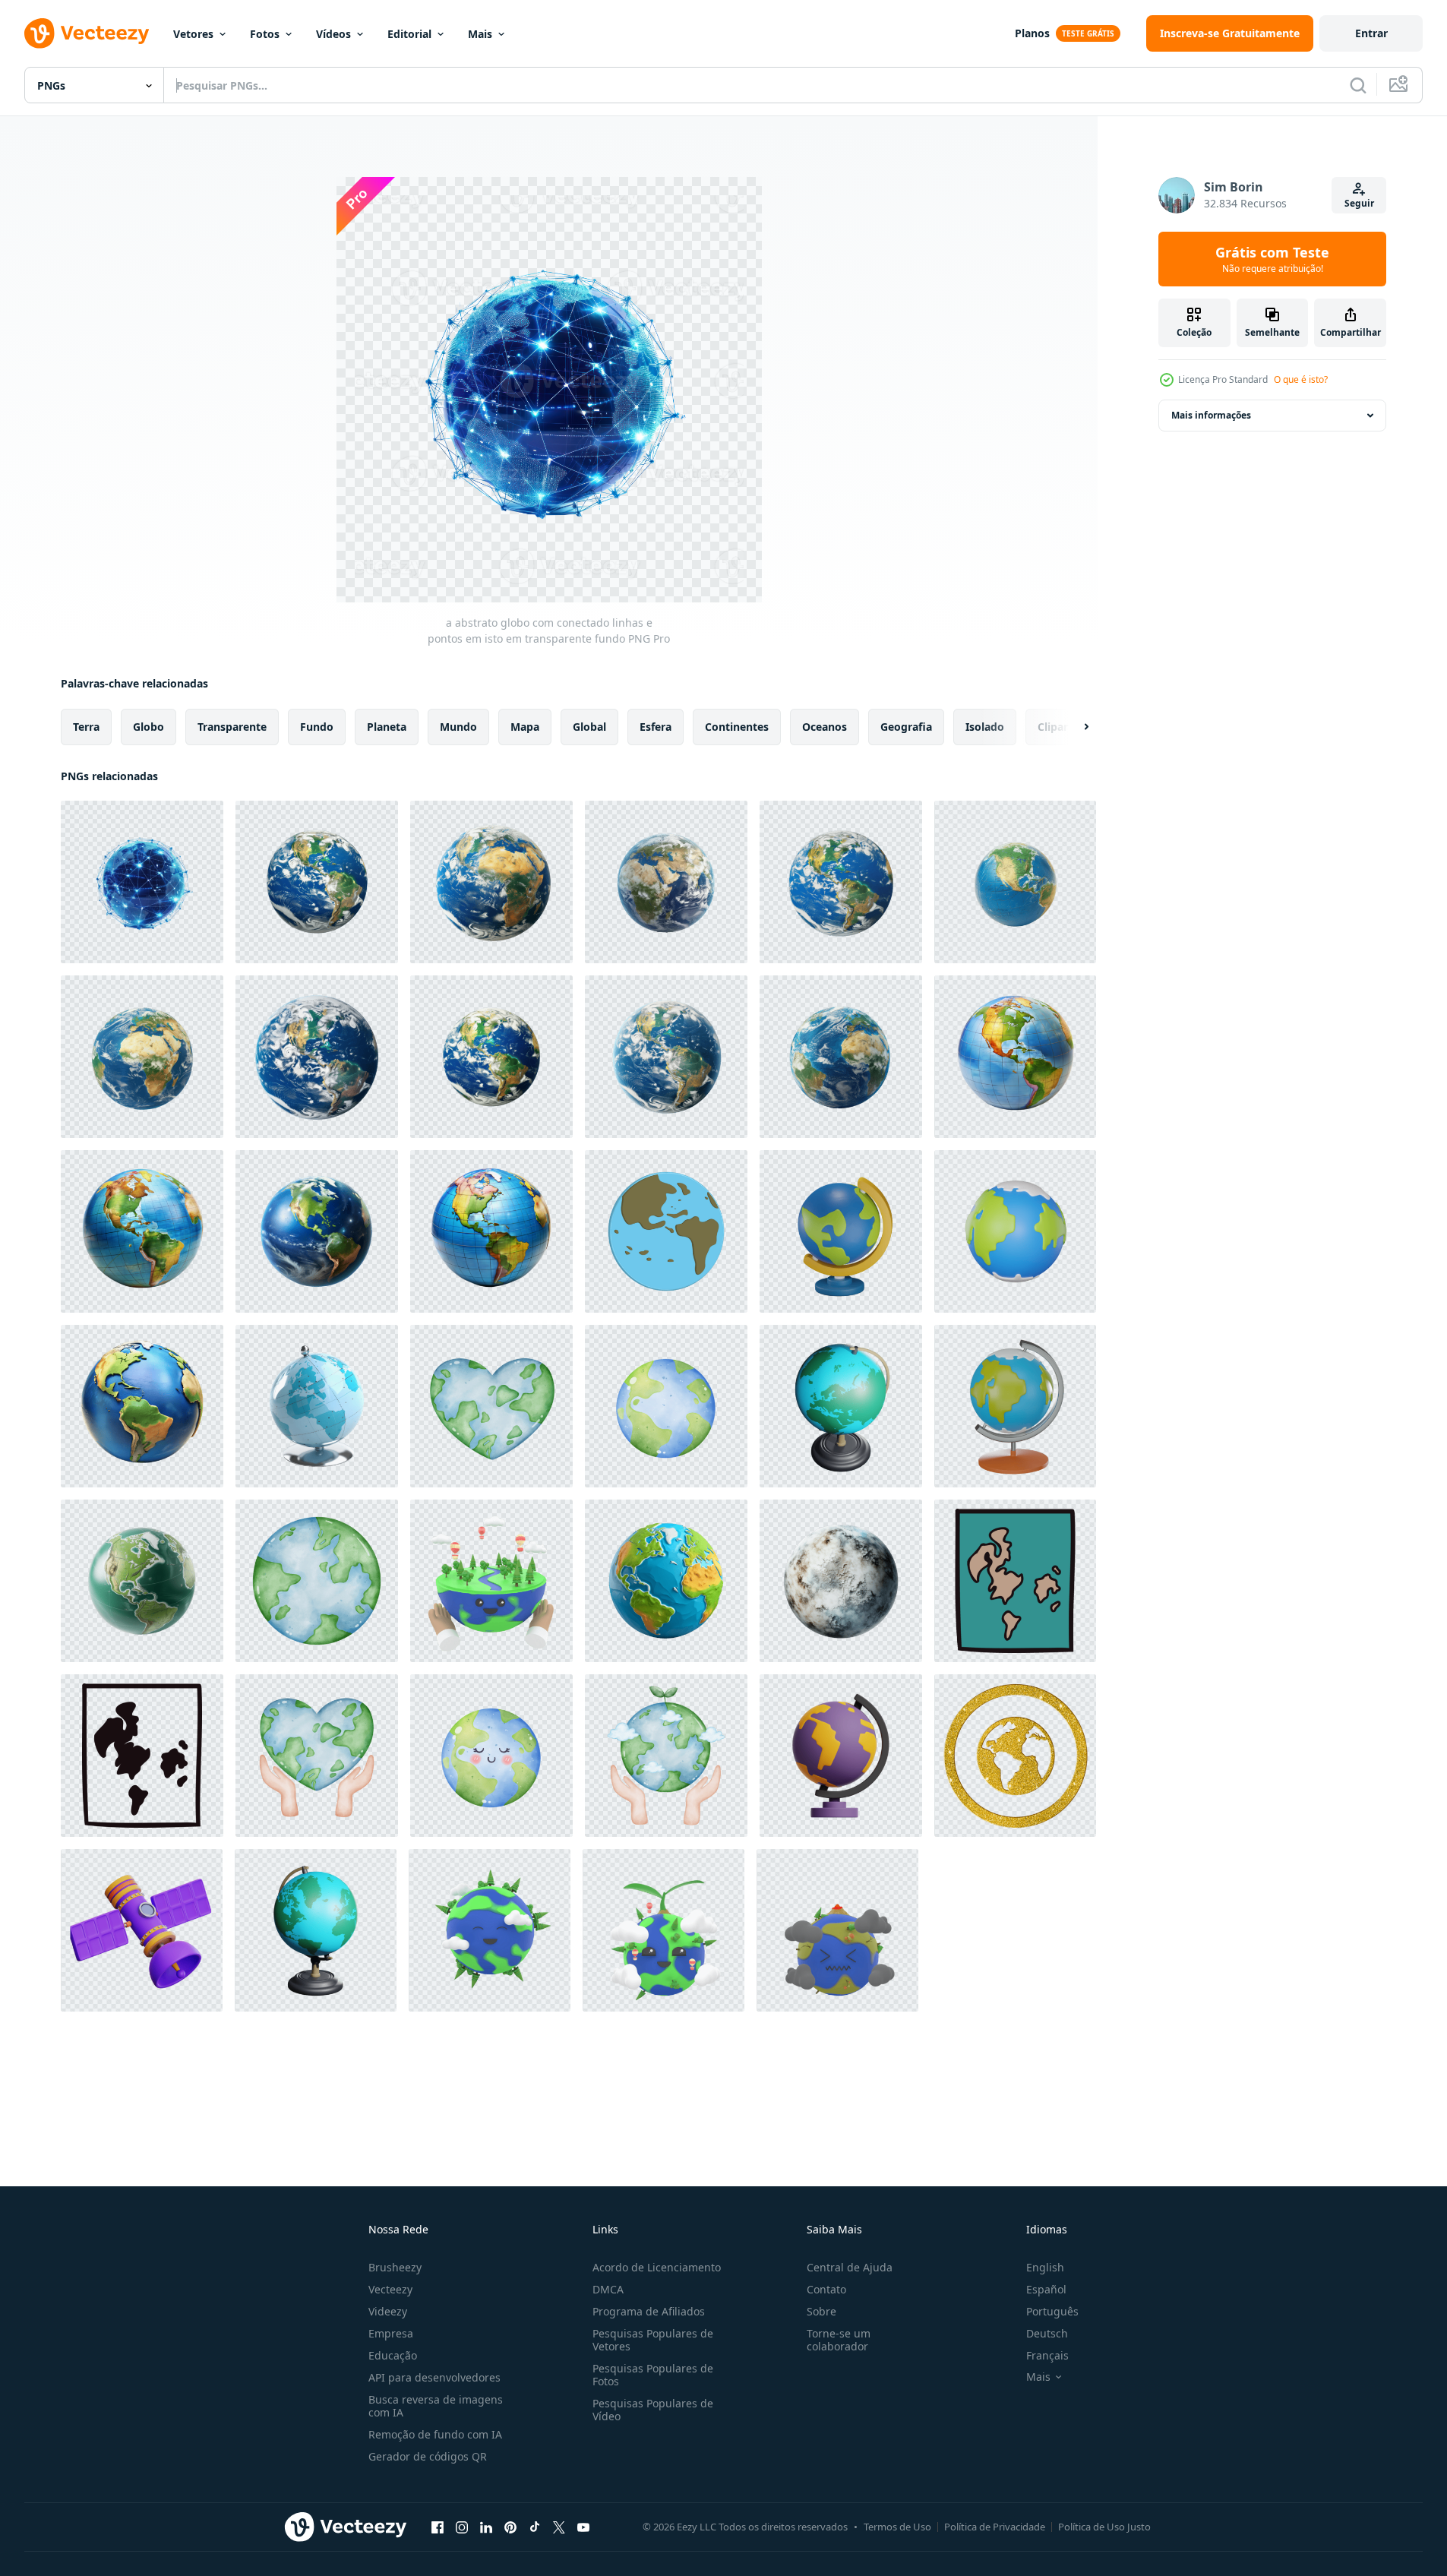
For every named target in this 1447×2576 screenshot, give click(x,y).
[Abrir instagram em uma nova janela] (462, 2527)
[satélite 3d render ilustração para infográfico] (142, 1930)
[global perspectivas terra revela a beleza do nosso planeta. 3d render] (1015, 1231)
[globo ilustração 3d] (841, 1231)
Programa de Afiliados (649, 2311)
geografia (906, 727)
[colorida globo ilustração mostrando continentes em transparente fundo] (142, 1406)
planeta (387, 727)
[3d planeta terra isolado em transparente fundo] (666, 1581)
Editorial (409, 34)
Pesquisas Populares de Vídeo (653, 2410)
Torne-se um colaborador (839, 2340)
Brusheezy (395, 2267)
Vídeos (333, 34)
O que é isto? (1301, 379)
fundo (317, 727)
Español (1046, 2289)
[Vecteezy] (87, 33)
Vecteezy (390, 2289)
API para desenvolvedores (434, 2377)
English (1045, 2267)
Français (1047, 2355)
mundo (458, 727)
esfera (656, 727)
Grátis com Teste (1272, 259)
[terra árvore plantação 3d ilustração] (663, 1930)
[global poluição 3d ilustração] (837, 1930)
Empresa (391, 2333)
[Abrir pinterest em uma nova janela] (510, 2527)
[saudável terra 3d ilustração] (490, 1930)
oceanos (825, 727)
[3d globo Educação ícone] (841, 1756)
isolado (985, 727)
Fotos (265, 34)
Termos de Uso (897, 2527)
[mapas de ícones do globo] (666, 1231)
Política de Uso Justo (1104, 2527)
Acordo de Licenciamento (657, 2267)
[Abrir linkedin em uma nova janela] (486, 2527)
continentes (737, 727)
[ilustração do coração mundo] (491, 1406)
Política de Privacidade (995, 2527)
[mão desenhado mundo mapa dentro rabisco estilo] (1015, 1581)
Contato (826, 2289)
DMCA (608, 2289)
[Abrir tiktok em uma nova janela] (535, 2527)
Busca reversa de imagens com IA (436, 2406)
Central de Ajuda (850, 2267)
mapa (525, 727)
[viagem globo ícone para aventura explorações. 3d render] (1015, 1406)
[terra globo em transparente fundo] (491, 882)
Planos (1032, 33)
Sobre (821, 2311)
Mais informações (1211, 415)
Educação (393, 2355)
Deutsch (1047, 2333)
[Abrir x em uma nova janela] (559, 2527)
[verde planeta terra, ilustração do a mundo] (317, 1581)
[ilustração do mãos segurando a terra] (317, 1756)
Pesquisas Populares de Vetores (653, 2340)
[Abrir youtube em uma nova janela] (583, 2527)
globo (148, 727)
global (589, 727)
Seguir (1359, 203)
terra (86, 727)
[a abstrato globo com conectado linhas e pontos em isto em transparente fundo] (142, 882)
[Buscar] (1358, 85)
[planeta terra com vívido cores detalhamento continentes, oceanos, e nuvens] (317, 1231)
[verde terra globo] (142, 1581)
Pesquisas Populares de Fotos (653, 2375)
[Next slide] (1073, 727)
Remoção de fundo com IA (435, 2434)
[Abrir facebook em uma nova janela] (438, 2527)
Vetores (193, 34)
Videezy (388, 2311)
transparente (232, 727)
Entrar (1371, 33)
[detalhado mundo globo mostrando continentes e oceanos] (1015, 1057)
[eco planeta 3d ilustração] (491, 1581)
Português (1052, 2311)
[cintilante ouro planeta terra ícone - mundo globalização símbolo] (1015, 1756)
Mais (480, 34)
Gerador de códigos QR (428, 2456)
